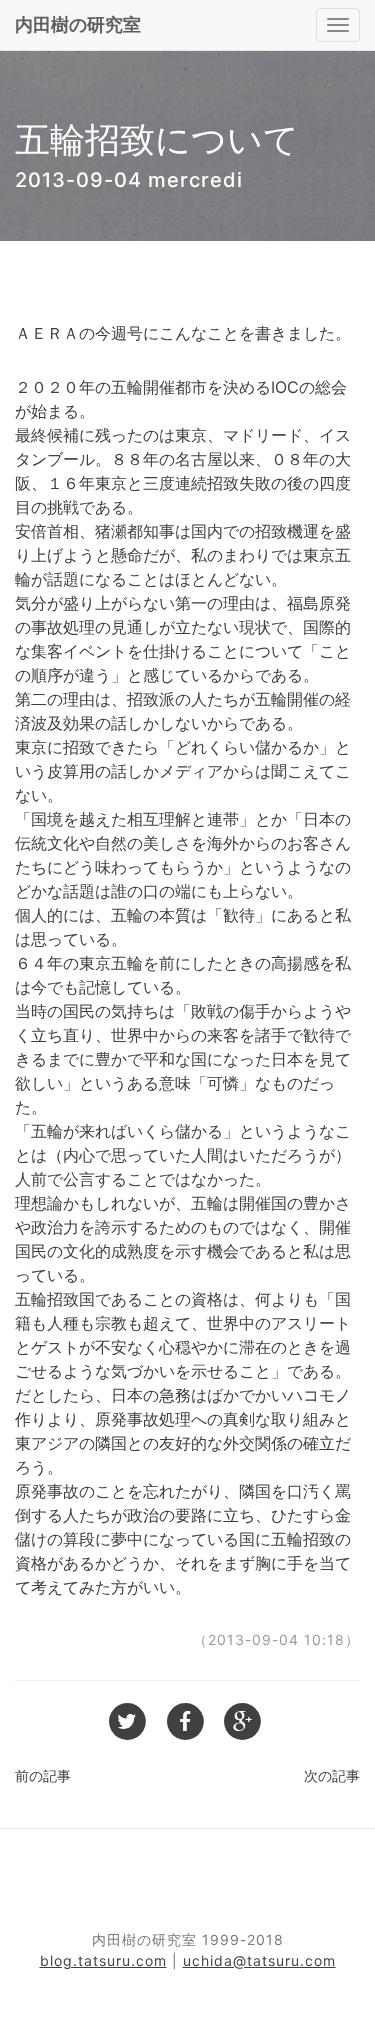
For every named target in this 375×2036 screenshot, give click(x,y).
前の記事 (43, 1775)
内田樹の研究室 (78, 24)
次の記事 (332, 1775)
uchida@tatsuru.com (259, 1960)
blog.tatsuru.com (103, 1960)
